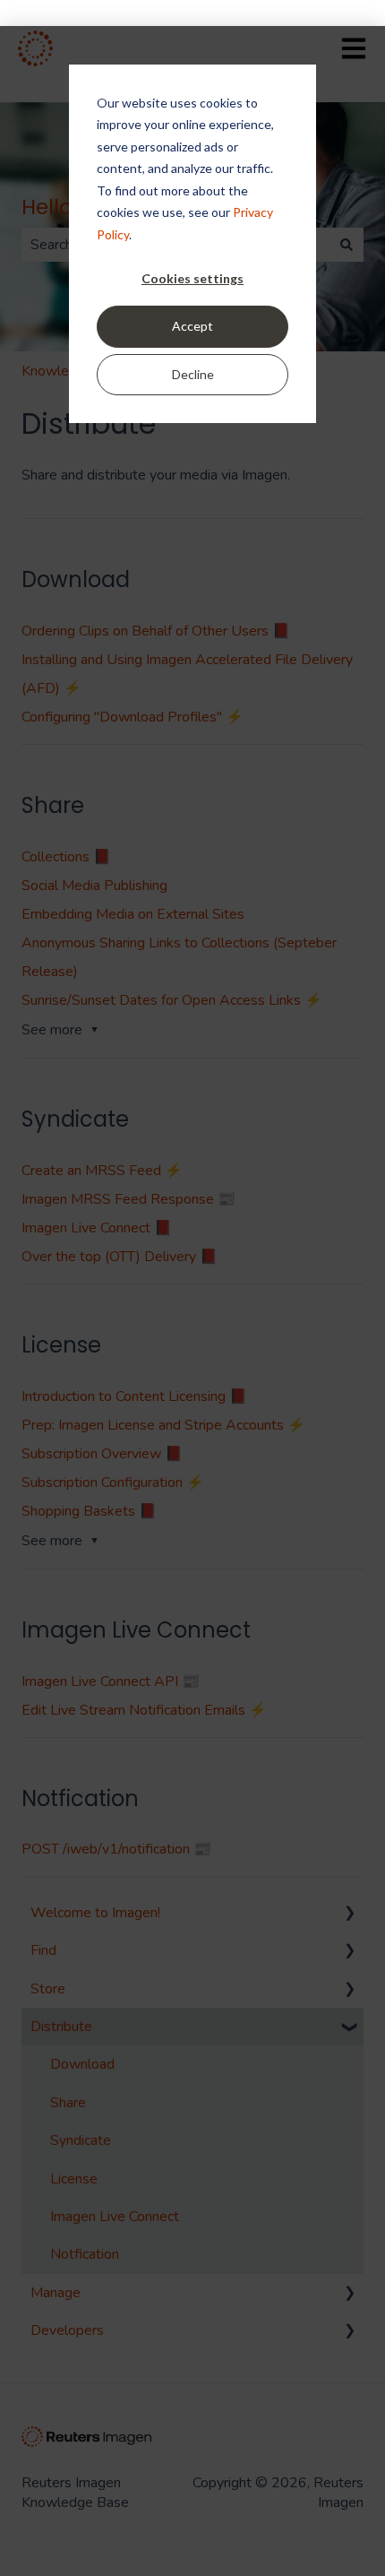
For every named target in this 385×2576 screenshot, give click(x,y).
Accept (192, 326)
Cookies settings (192, 278)
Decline (193, 374)
